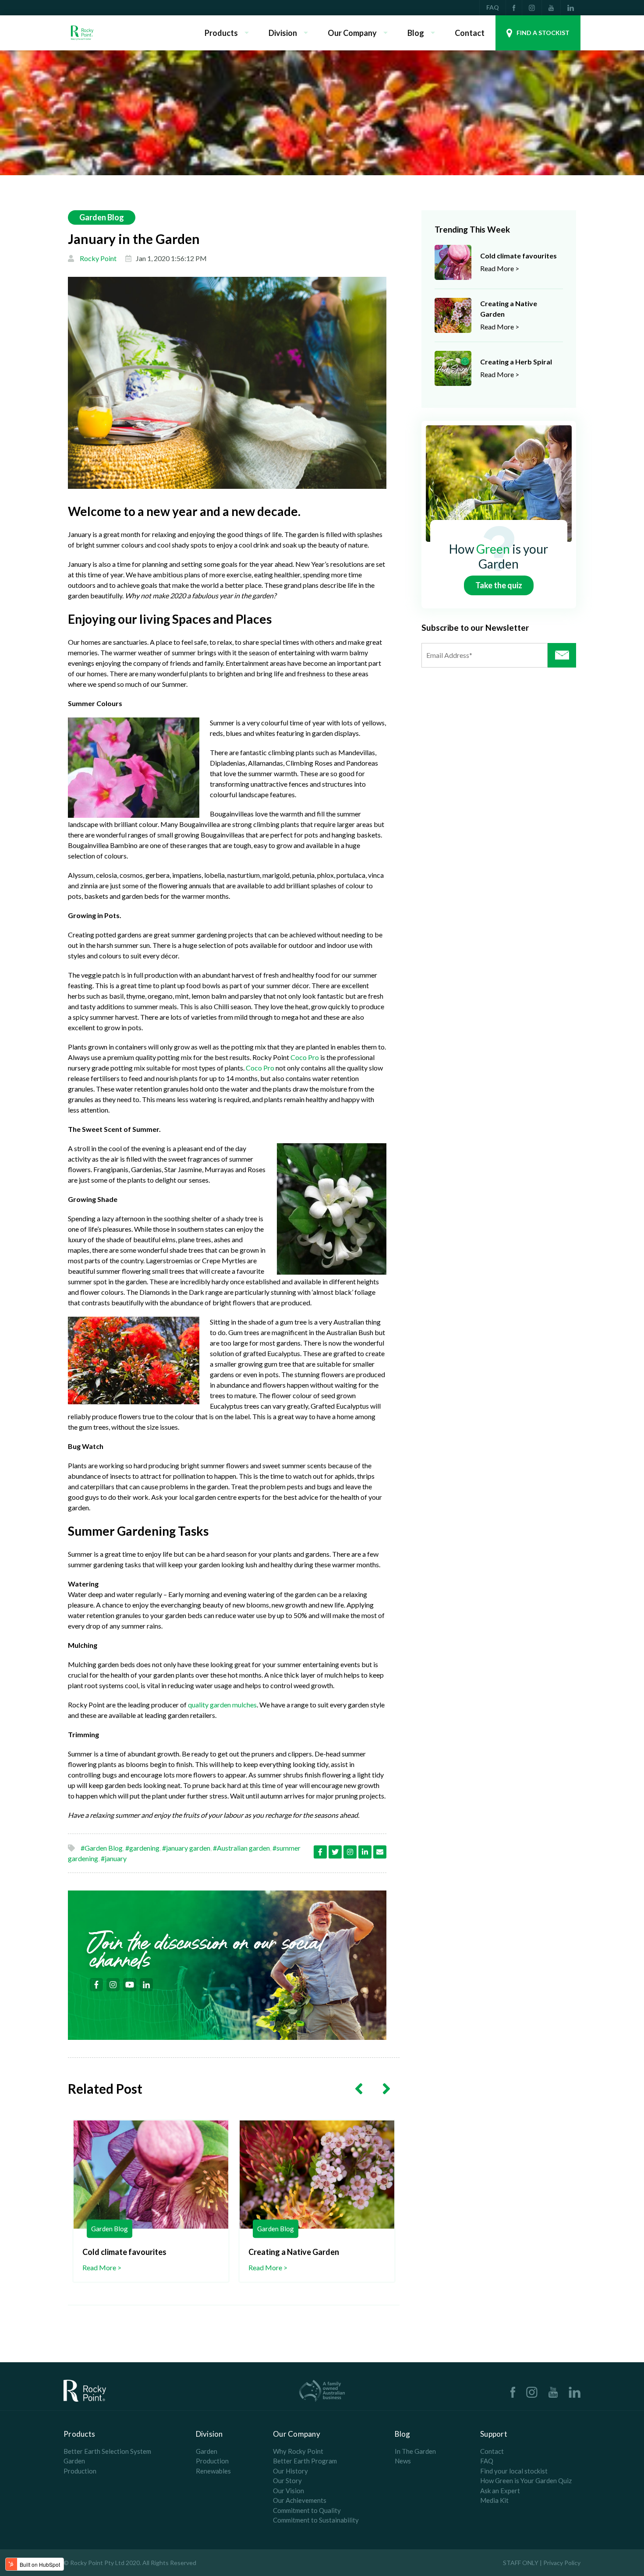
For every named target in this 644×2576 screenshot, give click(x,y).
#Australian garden (241, 1848)
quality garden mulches (222, 1705)
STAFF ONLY (521, 2563)
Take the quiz (499, 585)
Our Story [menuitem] (287, 2481)
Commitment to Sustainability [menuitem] (316, 2520)
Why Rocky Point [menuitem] (298, 2451)
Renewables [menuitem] (213, 2471)
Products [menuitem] (221, 33)
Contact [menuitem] (470, 33)
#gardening (142, 1848)
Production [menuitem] (80, 2471)
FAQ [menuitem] (493, 7)
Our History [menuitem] (290, 2471)
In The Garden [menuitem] (415, 2451)
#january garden (186, 1848)
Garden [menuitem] (74, 2461)
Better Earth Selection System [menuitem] (107, 2451)
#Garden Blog (102, 1848)
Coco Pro (305, 1057)
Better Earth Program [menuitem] (305, 2461)
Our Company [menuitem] (352, 33)
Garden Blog (102, 217)
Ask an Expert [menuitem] (500, 2491)
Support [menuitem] (494, 2434)
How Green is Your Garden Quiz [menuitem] (526, 2481)
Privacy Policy (562, 2563)
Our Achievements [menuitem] (300, 2500)
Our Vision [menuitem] (288, 2491)
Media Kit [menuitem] (494, 2500)
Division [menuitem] (283, 33)
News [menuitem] (403, 2461)
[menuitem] (514, 8)
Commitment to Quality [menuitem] (307, 2510)
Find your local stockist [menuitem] (514, 2471)
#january (114, 1858)
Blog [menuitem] (416, 33)
